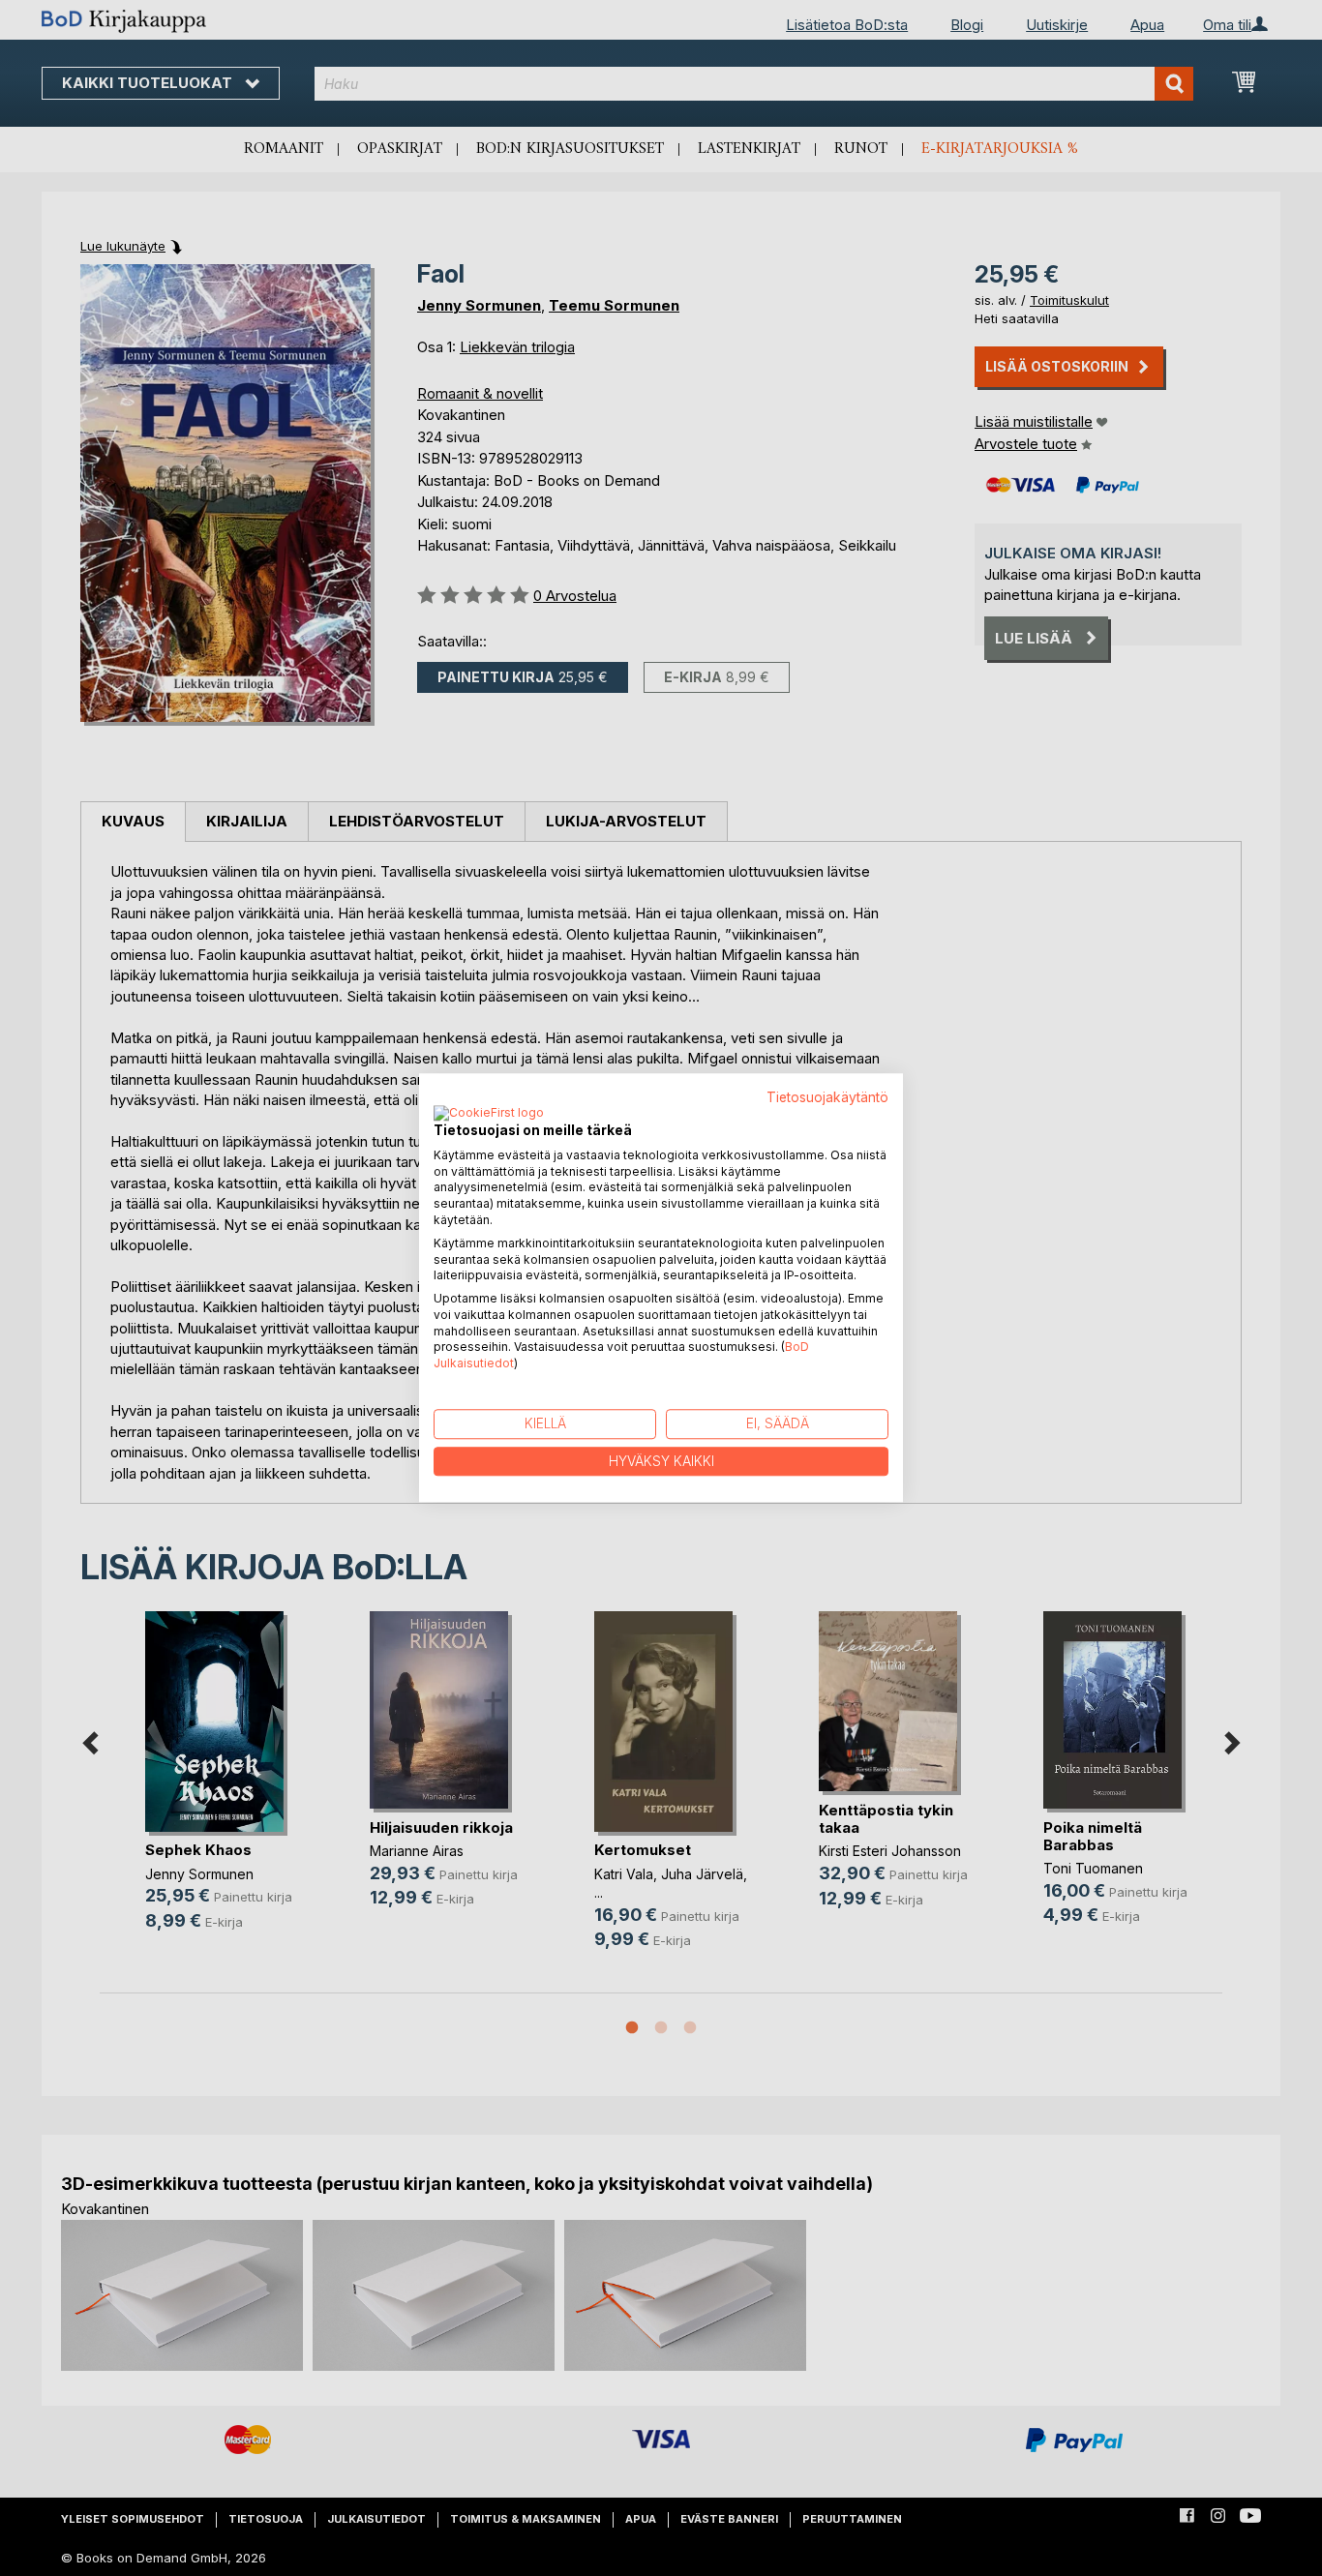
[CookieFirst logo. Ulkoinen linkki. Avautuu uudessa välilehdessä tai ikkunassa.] (489, 1114)
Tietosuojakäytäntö (827, 1097)
